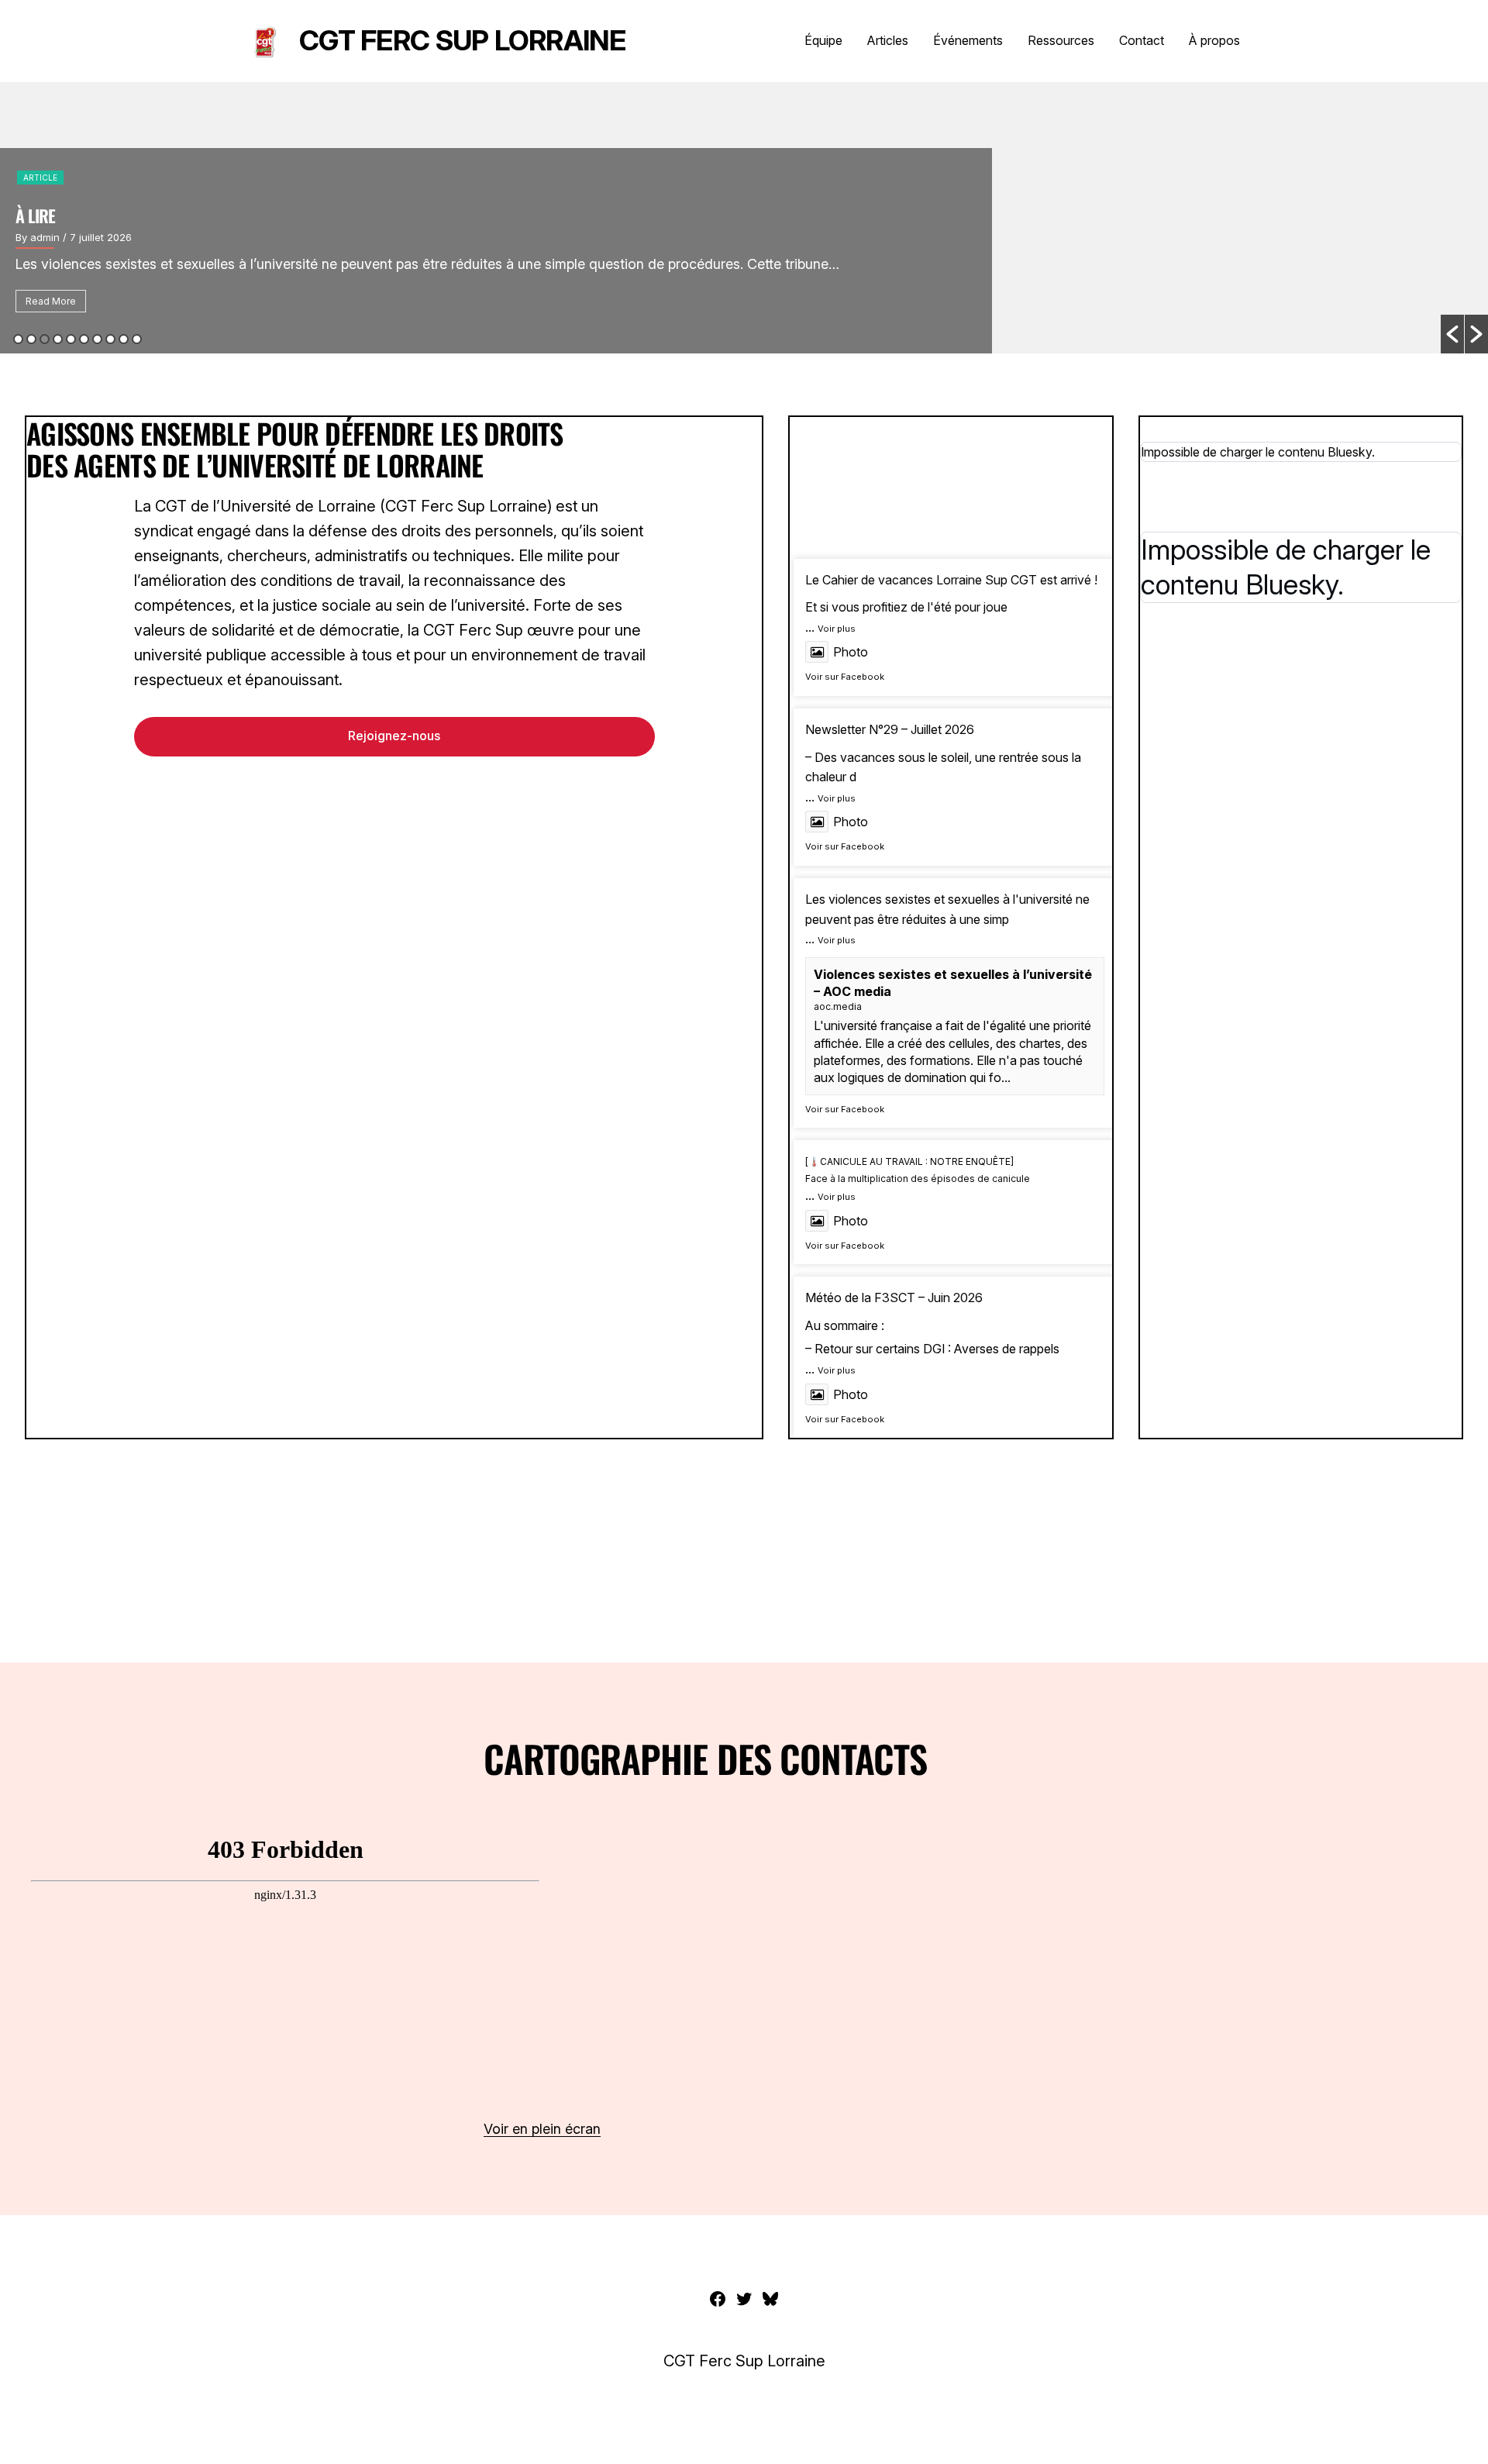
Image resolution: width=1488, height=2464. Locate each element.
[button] (1452, 334)
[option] (744, 218)
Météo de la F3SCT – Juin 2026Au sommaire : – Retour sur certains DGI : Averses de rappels (932, 1323)
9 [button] (124, 339)
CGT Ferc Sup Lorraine (462, 40)
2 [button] (31, 339)
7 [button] (97, 339)
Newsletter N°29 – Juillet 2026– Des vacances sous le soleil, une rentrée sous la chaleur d (943, 753)
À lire (35, 215)
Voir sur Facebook (845, 677)
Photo (851, 652)
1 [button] (18, 339)
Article (40, 177)
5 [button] (71, 339)
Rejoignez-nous (394, 736)
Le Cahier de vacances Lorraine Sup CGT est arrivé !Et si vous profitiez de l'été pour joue (951, 594)
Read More (51, 301)
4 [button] (58, 339)
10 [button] (137, 339)
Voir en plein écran (542, 2129)
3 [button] (45, 339)
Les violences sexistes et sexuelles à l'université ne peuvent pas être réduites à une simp (947, 909)
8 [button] (110, 339)
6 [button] (84, 339)
